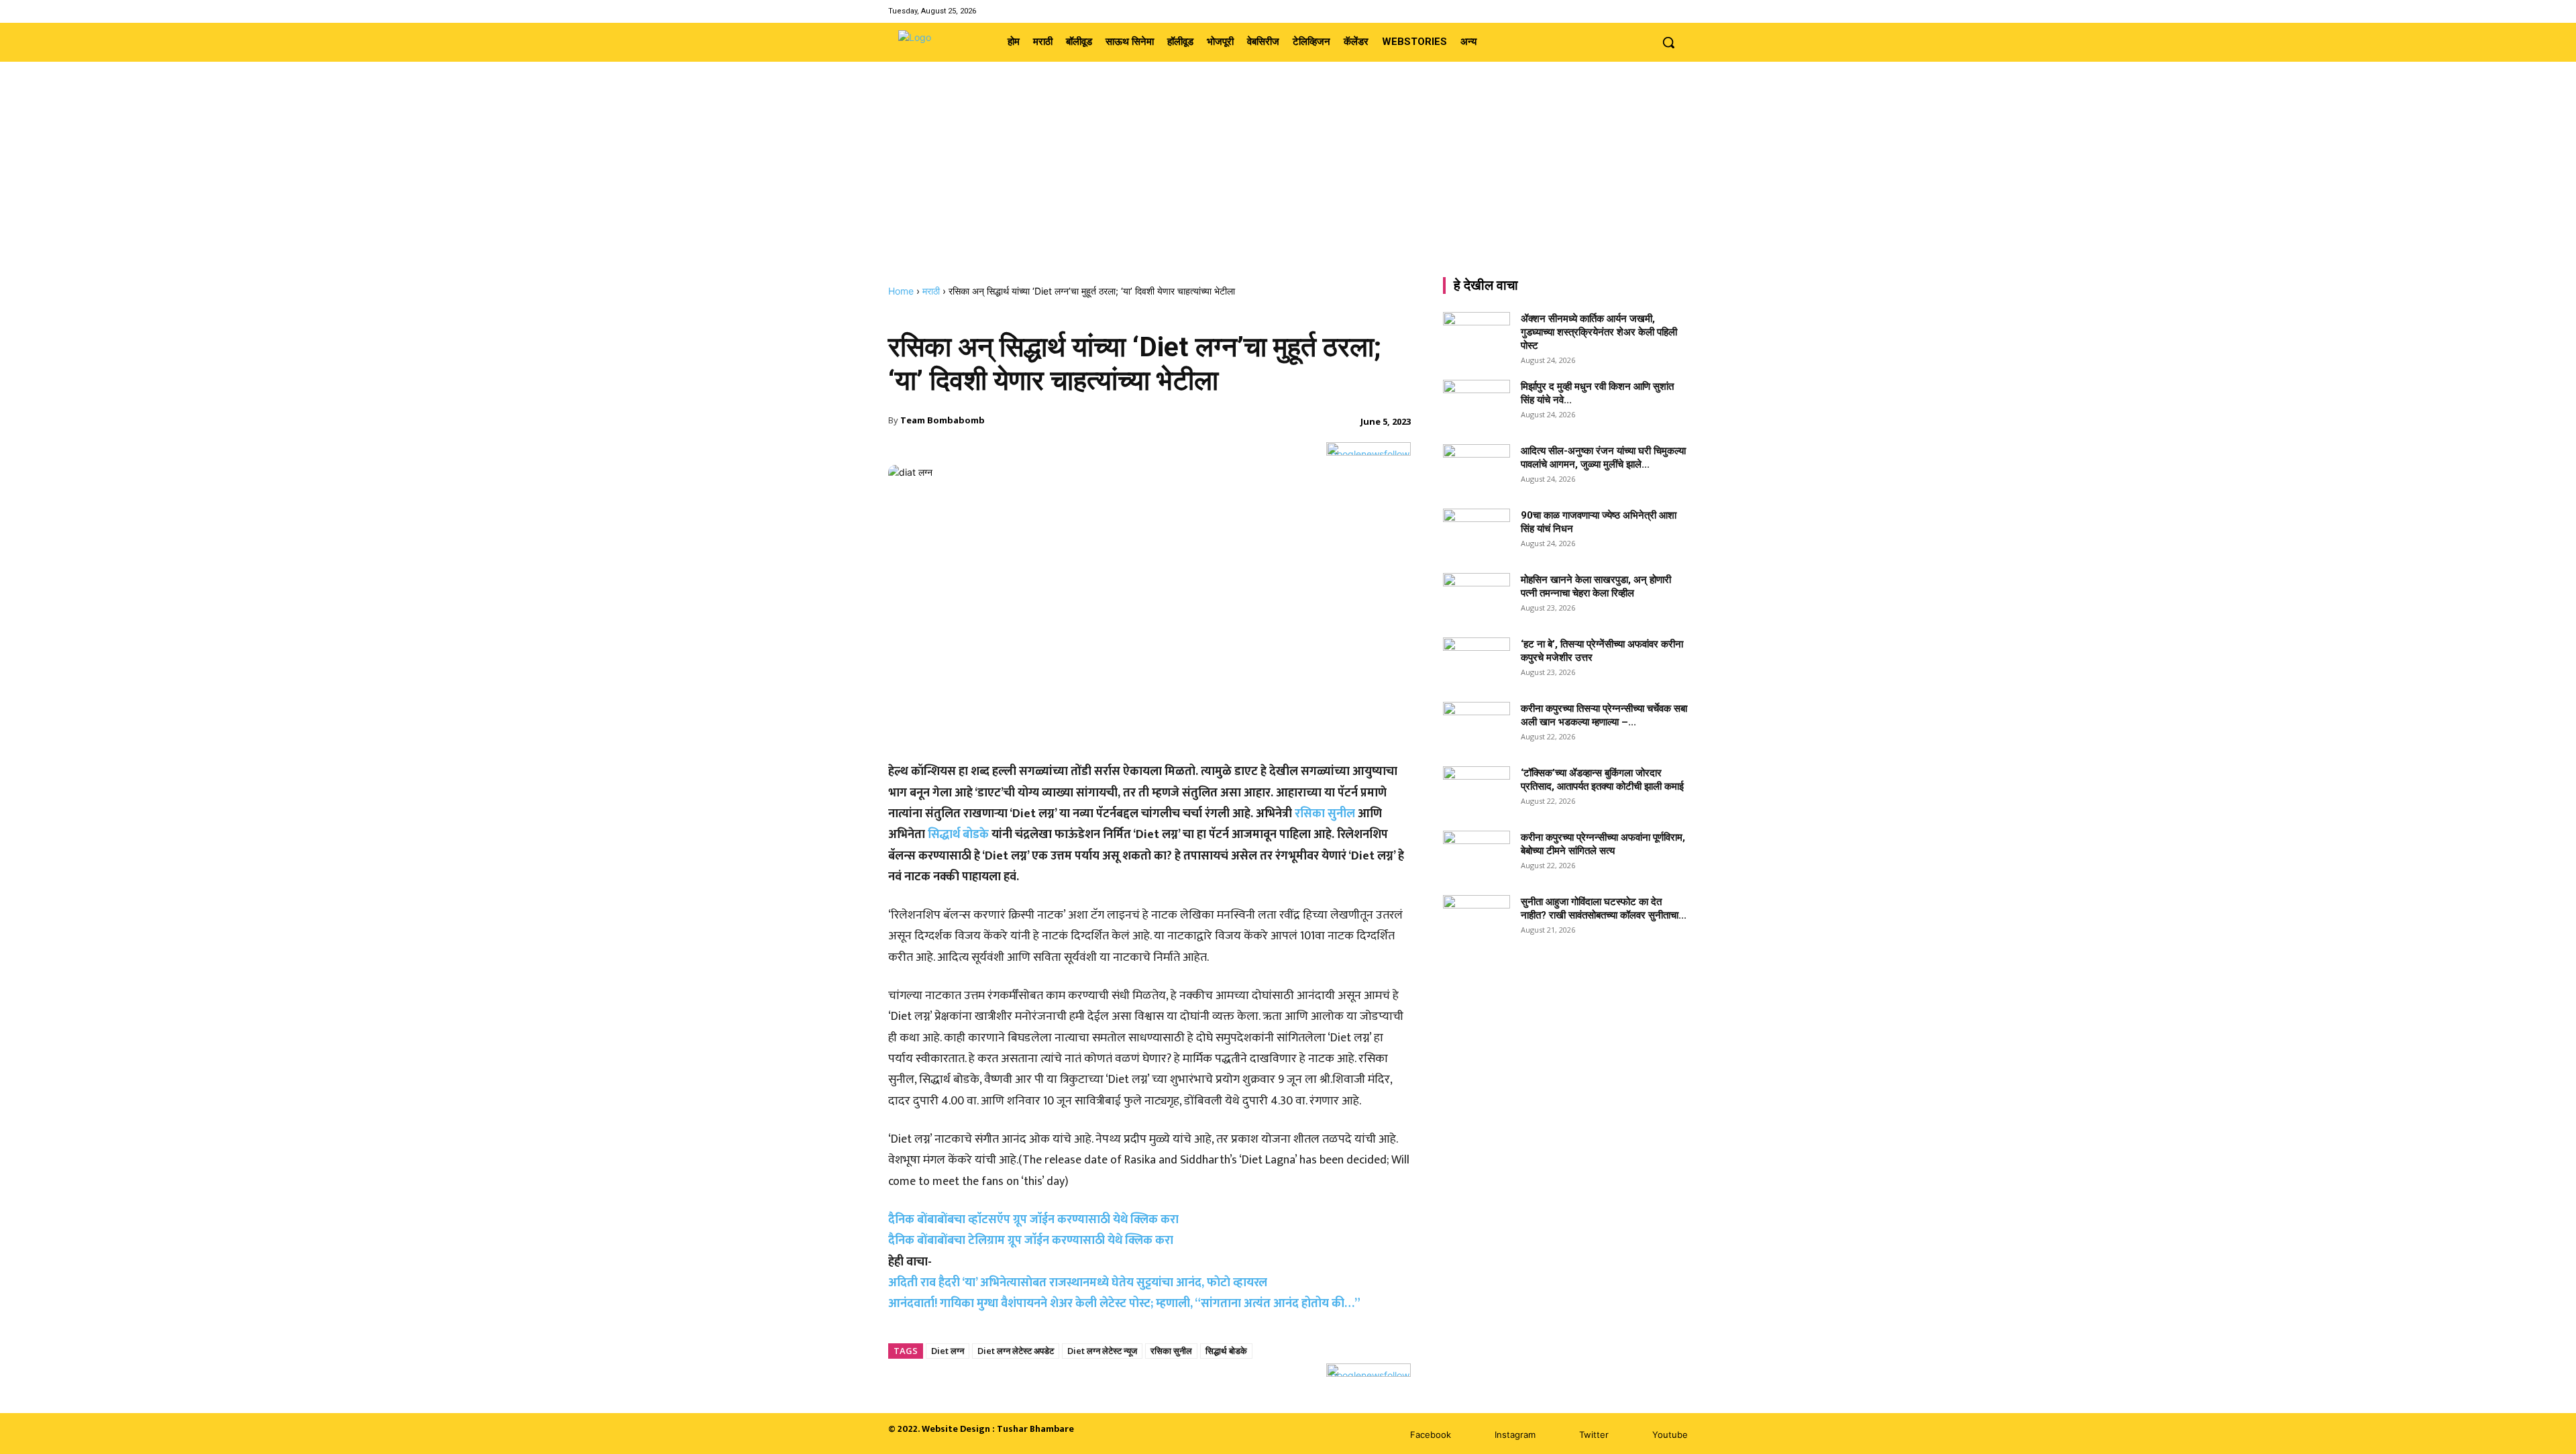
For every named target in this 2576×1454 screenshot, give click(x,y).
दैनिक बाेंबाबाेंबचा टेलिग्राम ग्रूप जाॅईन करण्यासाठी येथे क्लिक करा (1031, 1241)
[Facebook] (1628, 11)
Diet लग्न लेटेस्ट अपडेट (1016, 1351)
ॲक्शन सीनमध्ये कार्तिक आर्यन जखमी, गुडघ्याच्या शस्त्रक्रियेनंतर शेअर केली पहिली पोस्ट (1599, 332)
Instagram (1515, 1435)
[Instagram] (1645, 11)
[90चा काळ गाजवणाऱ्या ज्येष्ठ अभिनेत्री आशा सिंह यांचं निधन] (1477, 532)
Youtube (1670, 1435)
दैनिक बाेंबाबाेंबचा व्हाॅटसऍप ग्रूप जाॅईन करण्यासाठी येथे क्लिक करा (1033, 1220)
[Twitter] (1663, 11)
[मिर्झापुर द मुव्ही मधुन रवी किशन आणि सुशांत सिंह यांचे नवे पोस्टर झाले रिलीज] (1477, 403)
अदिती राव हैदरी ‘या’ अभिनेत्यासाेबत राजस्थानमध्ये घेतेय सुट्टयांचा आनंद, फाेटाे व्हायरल (1078, 1283)
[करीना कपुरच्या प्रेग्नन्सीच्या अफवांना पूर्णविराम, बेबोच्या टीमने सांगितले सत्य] (1477, 854)
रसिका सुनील (1325, 814)
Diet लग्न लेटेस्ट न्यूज (1102, 1351)
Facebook (1431, 1435)
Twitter (1594, 1435)
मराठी (931, 291)
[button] (1668, 42)
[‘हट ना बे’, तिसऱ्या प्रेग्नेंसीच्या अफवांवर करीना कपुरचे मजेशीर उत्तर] (1477, 661)
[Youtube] (1679, 11)
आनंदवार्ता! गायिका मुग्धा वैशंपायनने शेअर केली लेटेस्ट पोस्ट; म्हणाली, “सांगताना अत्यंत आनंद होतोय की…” (1124, 1304)
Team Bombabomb (943, 420)
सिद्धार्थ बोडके (957, 835)
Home (901, 291)
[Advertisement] (1288, 185)
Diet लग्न (948, 1351)
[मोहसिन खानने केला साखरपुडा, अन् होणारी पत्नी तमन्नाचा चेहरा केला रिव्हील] (1477, 596)
